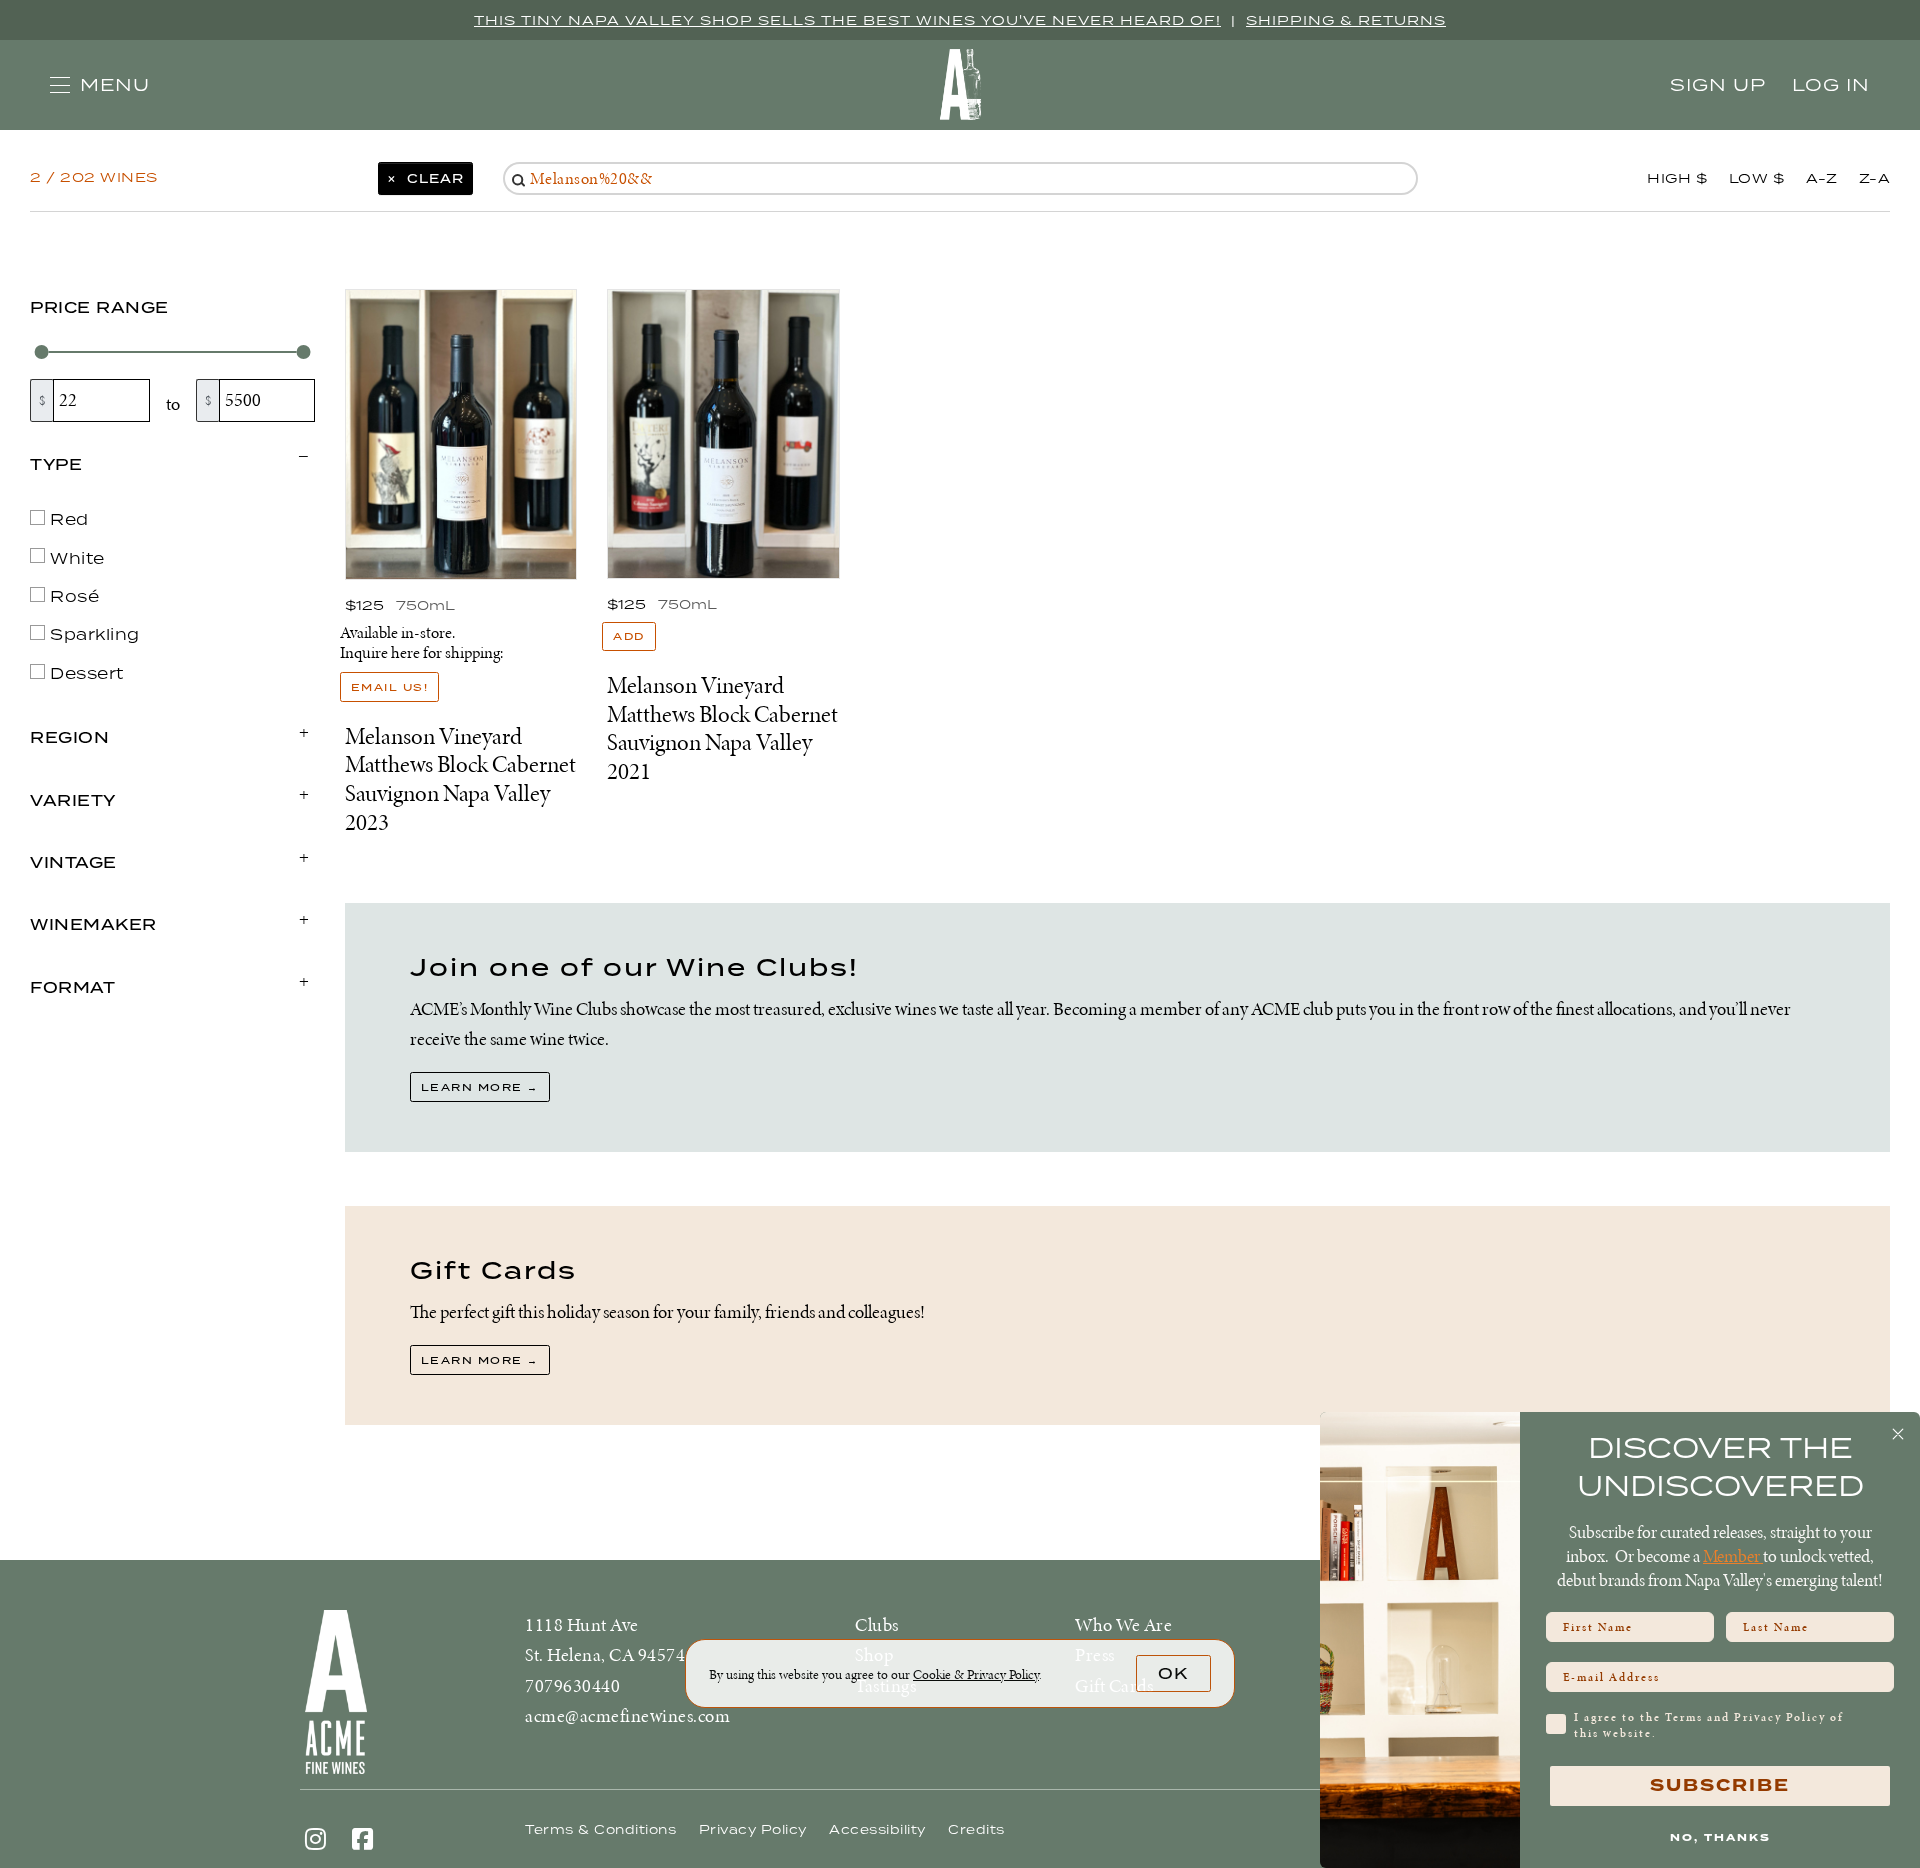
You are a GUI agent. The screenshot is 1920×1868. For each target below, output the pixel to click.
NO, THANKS (1720, 1837)
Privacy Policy (753, 1829)
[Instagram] (316, 1838)
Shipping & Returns (1346, 20)
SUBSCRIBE (1720, 1785)
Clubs (877, 1624)
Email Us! (390, 687)
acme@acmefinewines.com (627, 1715)
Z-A (1875, 178)
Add (634, 635)
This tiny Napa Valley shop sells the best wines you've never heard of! (847, 20)
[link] (976, 1674)
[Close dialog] (1898, 1434)
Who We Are (1123, 1624)
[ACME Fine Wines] (410, 1692)
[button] (100, 85)
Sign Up (1718, 84)
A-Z (1822, 178)
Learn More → (480, 1087)
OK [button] (1173, 1673)
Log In (1831, 84)
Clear (430, 178)
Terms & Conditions (600, 1829)
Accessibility (877, 1829)
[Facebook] (363, 1838)
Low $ (1757, 178)
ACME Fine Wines (960, 85)
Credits (976, 1829)
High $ (1677, 178)
